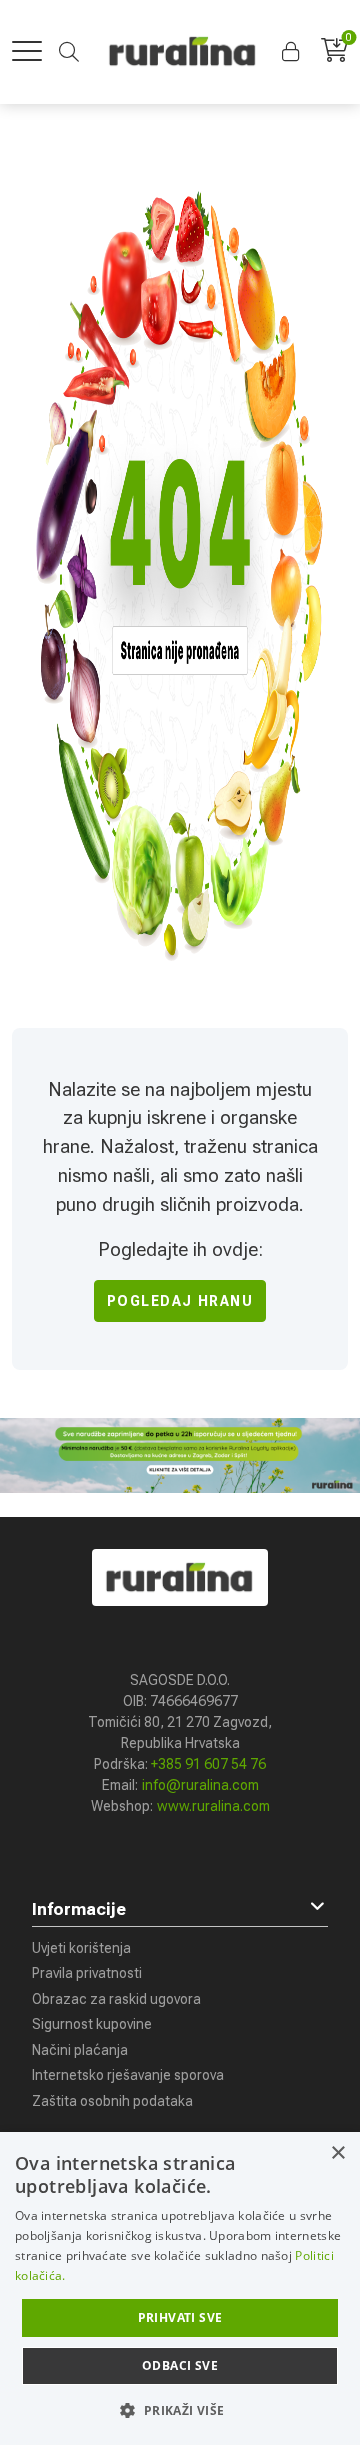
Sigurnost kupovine (92, 2024)
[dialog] (180, 2288)
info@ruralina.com (200, 1785)
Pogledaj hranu (180, 1301)
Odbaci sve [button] (180, 2365)
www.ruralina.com (213, 1806)
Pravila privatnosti (87, 1973)
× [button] (337, 2153)
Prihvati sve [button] (180, 2317)
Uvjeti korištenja (81, 1948)
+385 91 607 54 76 (208, 1764)
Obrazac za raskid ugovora (116, 1999)
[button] (293, 52)
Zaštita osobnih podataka (112, 2101)
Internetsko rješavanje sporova (128, 2075)
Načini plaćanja (80, 2050)
